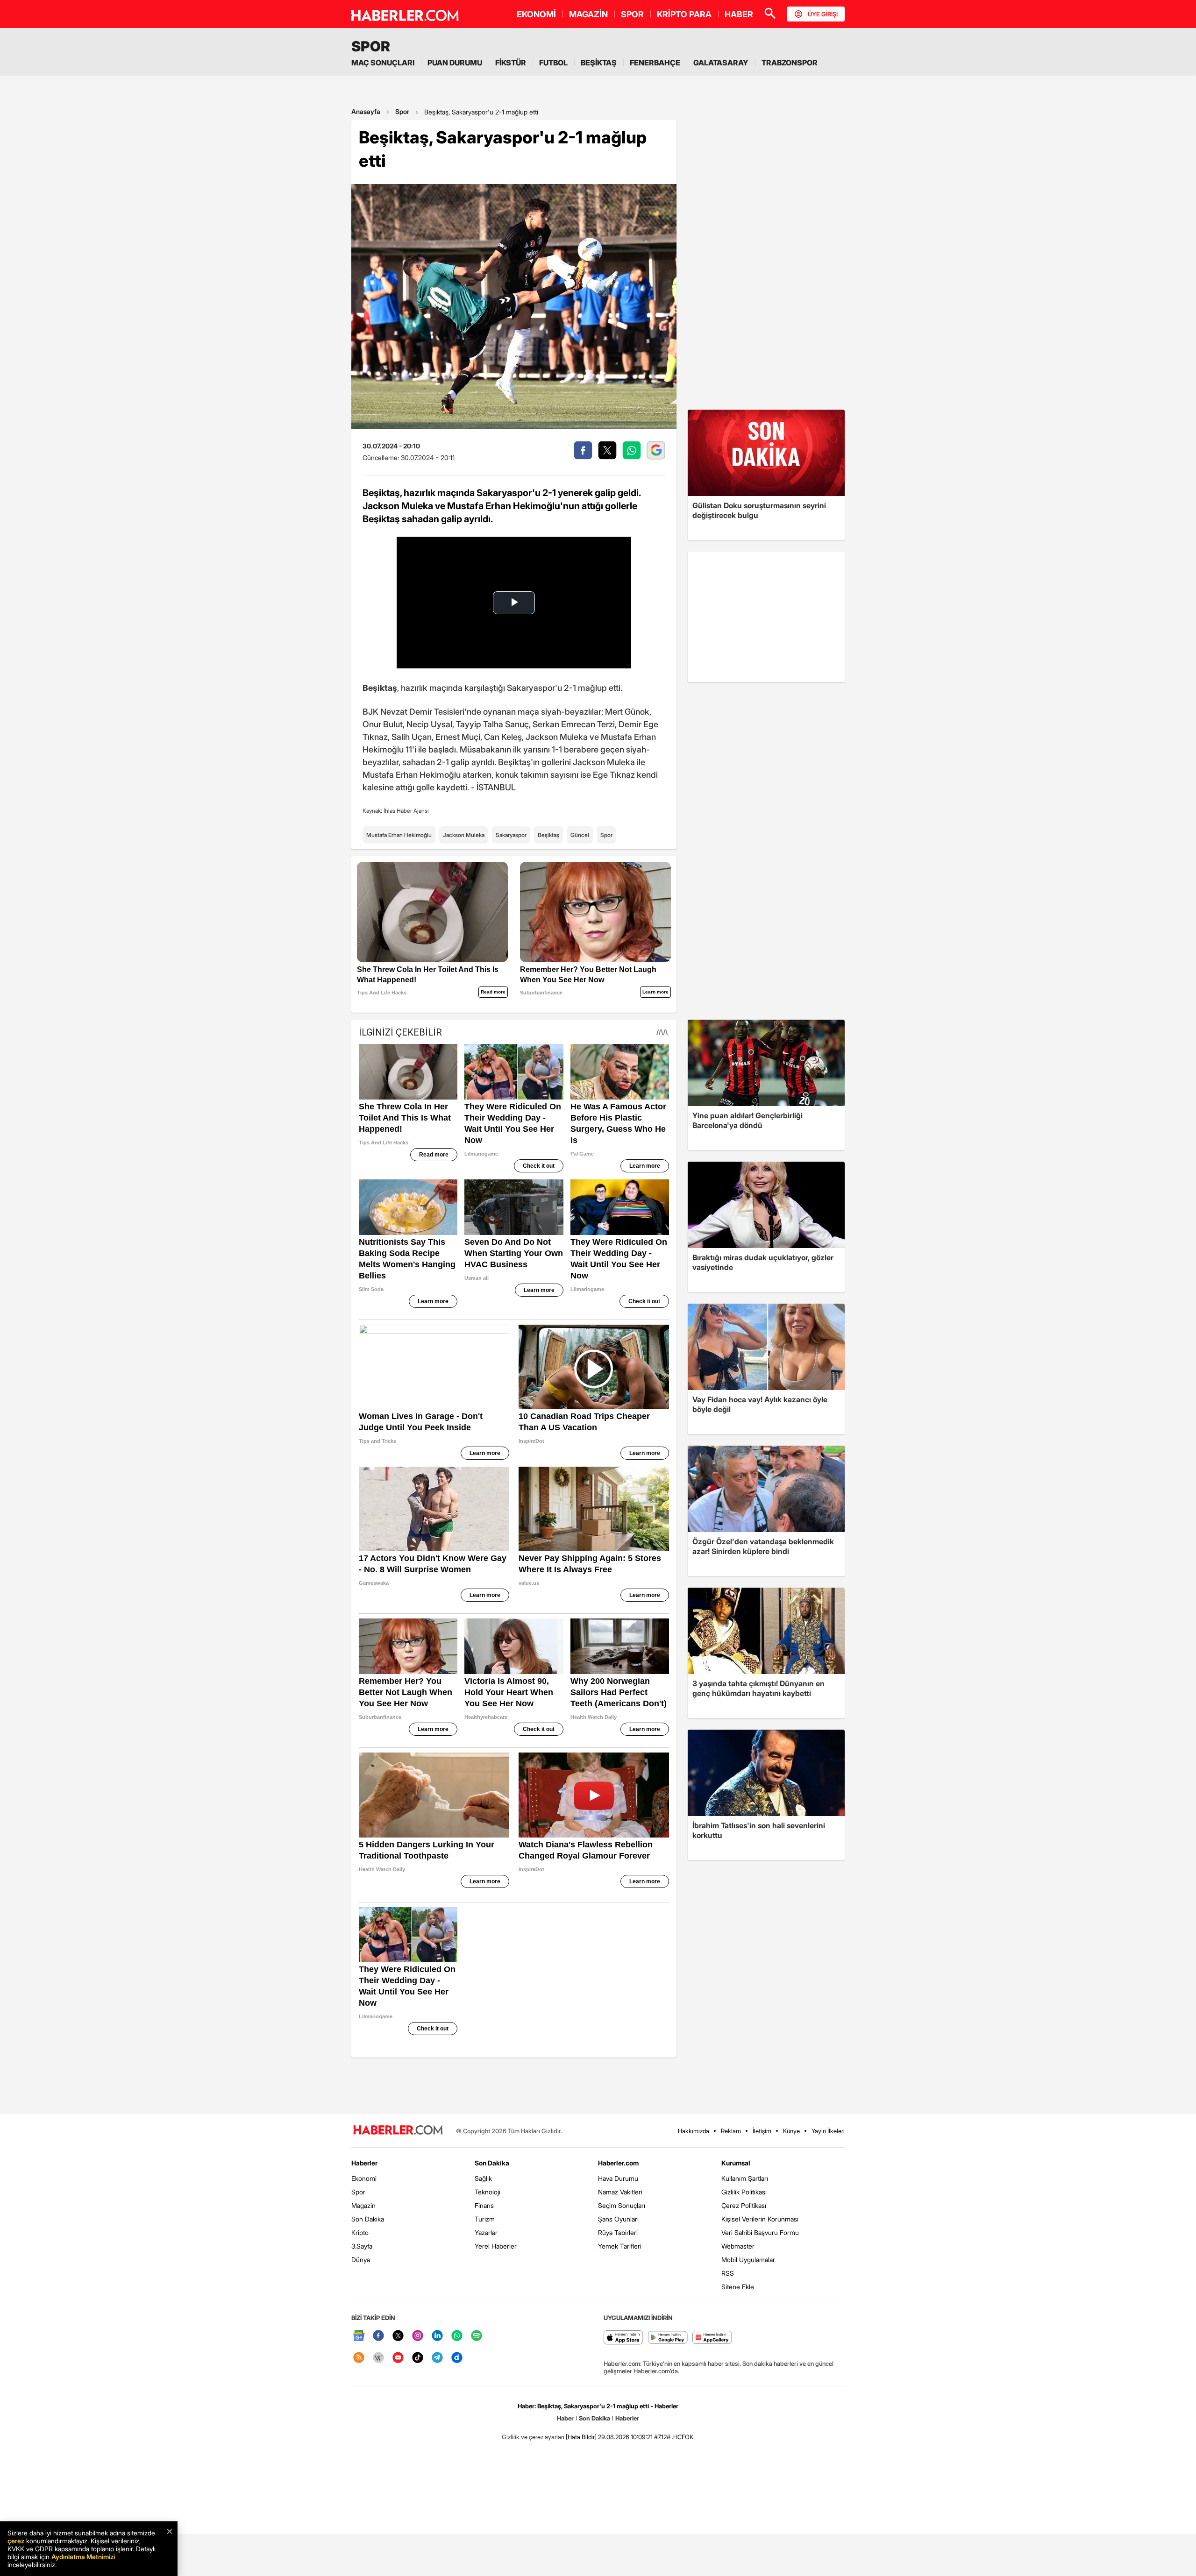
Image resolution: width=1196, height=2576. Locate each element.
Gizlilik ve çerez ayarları (533, 2437)
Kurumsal (736, 2163)
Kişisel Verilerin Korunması (760, 2219)
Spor (402, 111)
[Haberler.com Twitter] (398, 2336)
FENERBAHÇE (655, 63)
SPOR (632, 14)
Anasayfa (366, 111)
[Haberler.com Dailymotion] (457, 2358)
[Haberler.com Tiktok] (418, 2358)
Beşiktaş (548, 835)
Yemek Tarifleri (620, 2246)
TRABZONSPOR (790, 63)
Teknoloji (488, 2192)
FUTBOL (553, 63)
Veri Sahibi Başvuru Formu (760, 2232)
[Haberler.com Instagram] (418, 2336)
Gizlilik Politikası (744, 2192)
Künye (791, 2131)
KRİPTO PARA (684, 14)
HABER (739, 14)
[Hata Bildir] (581, 2437)
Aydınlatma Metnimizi (83, 2557)
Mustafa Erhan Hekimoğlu (399, 835)
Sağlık (483, 2178)
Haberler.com (618, 2163)
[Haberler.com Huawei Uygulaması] (712, 2338)
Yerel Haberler (496, 2246)
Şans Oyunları (618, 2219)
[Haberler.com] (398, 2131)
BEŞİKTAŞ (599, 63)
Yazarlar (486, 2232)
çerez (16, 2541)
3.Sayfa (362, 2246)
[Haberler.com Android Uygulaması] (668, 2338)
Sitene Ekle (738, 2287)
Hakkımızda (694, 2131)
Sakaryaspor (511, 835)
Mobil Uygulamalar (748, 2260)
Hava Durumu (618, 2178)
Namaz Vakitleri (620, 2192)
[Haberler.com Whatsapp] (457, 2336)
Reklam (731, 2131)
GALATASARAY (721, 63)
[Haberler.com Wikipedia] (378, 2358)
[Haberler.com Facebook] (378, 2336)
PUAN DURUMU (455, 63)
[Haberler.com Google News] (359, 2336)
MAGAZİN (588, 14)
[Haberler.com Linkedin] (437, 2336)
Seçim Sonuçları (622, 2205)
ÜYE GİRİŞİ (823, 14)
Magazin (363, 2205)
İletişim (762, 2131)
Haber (565, 2418)
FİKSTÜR (511, 63)
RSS (728, 2273)
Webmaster (738, 2246)
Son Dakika (368, 2219)
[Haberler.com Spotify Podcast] (477, 2336)
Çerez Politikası (744, 2205)
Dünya (361, 2260)
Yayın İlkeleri (828, 2131)
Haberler (364, 2163)
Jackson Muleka (464, 835)
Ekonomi (364, 2178)
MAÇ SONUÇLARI (383, 63)
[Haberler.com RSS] (359, 2358)
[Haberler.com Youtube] (398, 2358)
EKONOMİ (536, 14)
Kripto (360, 2232)
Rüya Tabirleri (618, 2232)
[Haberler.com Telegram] (437, 2358)
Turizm (485, 2219)
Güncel (580, 835)
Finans (484, 2205)
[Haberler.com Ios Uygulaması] (623, 2338)
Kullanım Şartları (745, 2178)
